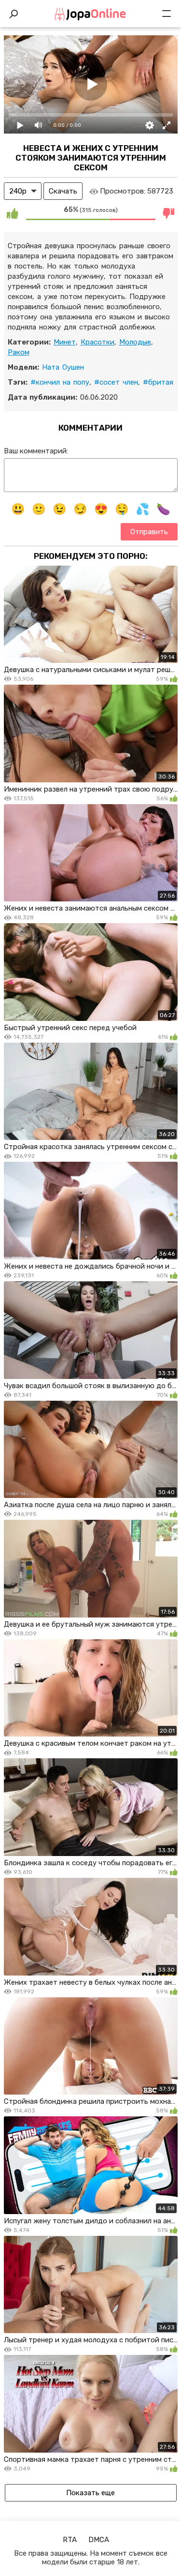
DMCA (99, 2540)
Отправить (149, 532)
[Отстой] (169, 213)
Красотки (97, 342)
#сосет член (116, 382)
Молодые (135, 342)
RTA (70, 2540)
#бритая (158, 382)
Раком (19, 352)
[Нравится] (13, 213)
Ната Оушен (63, 367)
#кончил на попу (60, 382)
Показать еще (90, 2493)
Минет (65, 342)
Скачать (63, 191)
